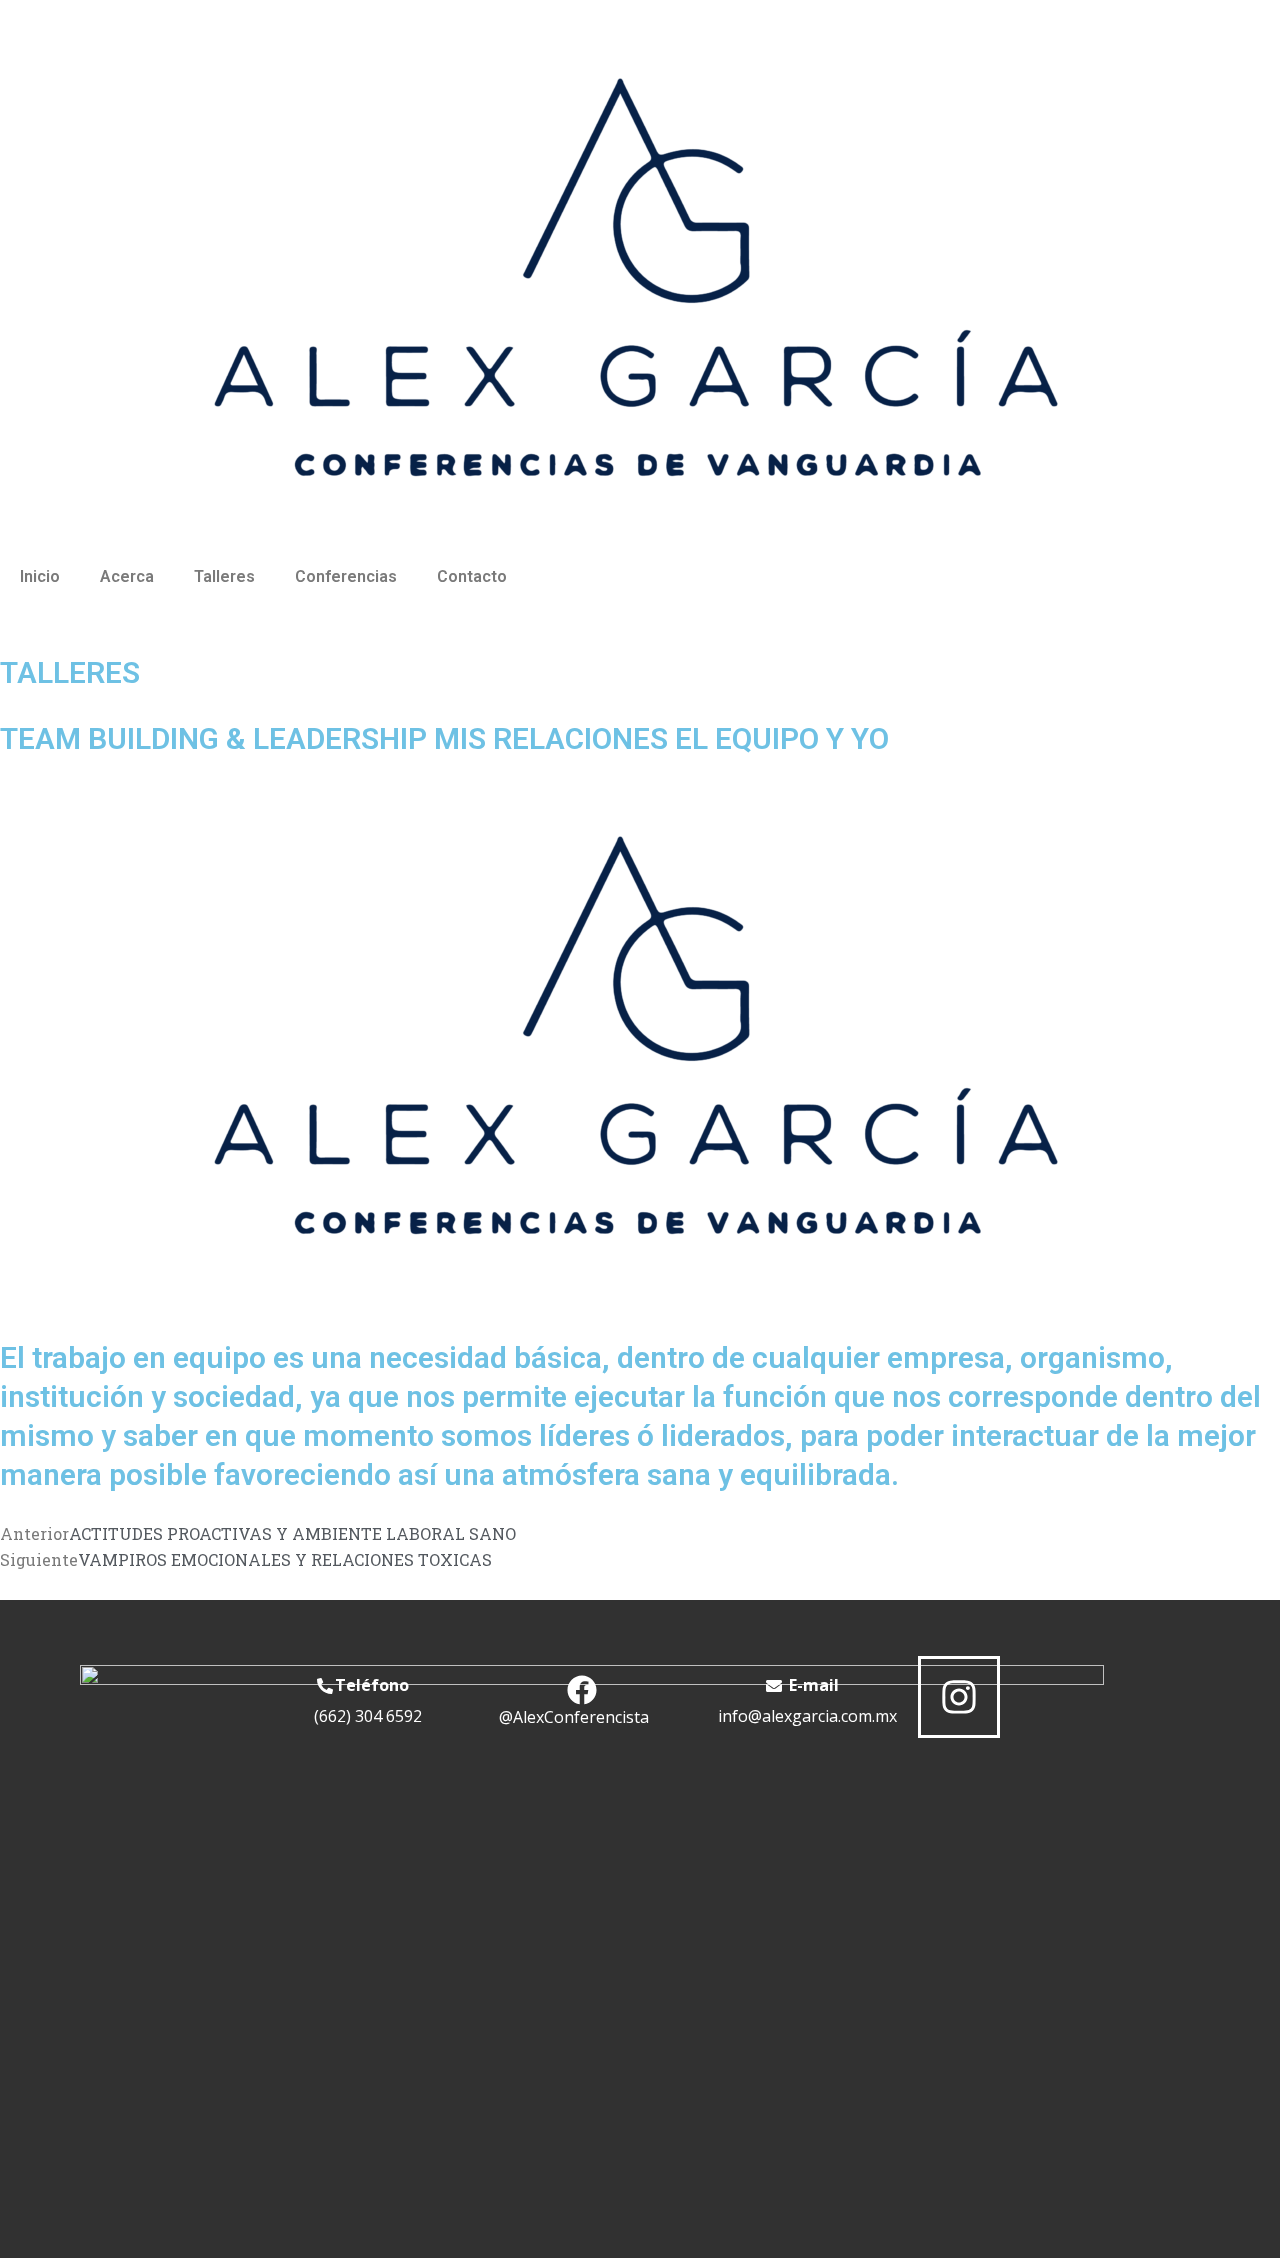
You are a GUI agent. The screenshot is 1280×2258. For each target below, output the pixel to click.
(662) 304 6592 (368, 1716)
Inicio (40, 576)
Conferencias (346, 576)
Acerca (127, 576)
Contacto (472, 576)
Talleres (224, 576)
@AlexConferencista (574, 1717)
